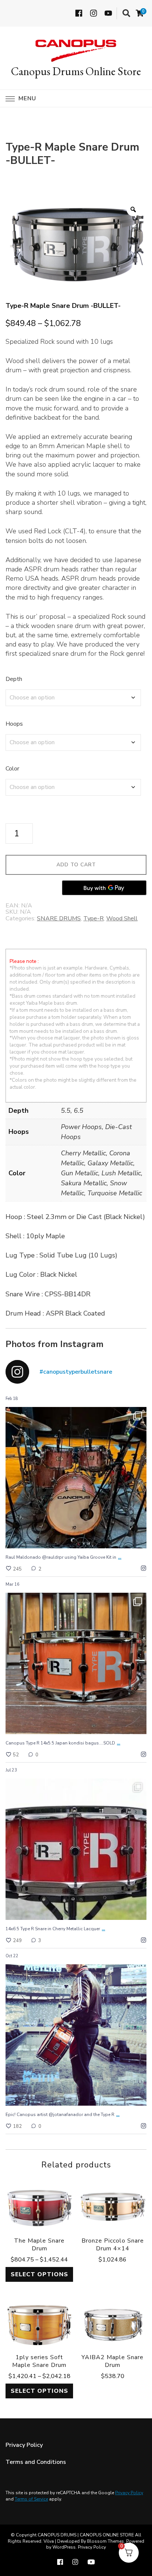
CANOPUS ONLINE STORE (107, 2535)
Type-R (94, 918)
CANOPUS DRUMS (57, 2535)
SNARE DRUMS (59, 918)
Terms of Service (31, 2499)
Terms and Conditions (36, 2462)
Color (12, 769)
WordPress (64, 2547)
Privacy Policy (24, 2445)
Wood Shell (122, 918)
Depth (14, 679)
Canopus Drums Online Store (76, 71)
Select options (39, 2274)
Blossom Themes (106, 2541)
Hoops (14, 724)
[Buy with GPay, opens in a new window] (104, 888)
